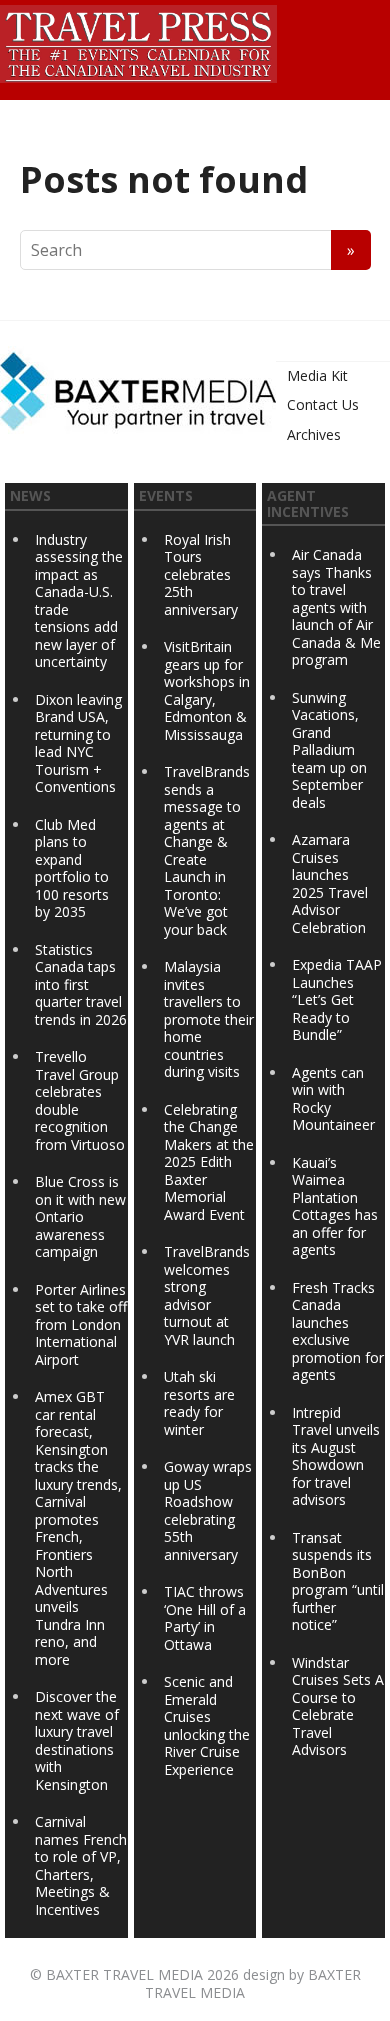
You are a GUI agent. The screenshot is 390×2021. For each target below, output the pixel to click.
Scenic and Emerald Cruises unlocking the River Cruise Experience (207, 1725)
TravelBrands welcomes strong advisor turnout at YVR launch (207, 1295)
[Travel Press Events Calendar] (138, 41)
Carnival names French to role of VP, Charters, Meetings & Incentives (81, 1865)
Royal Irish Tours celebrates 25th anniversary (201, 574)
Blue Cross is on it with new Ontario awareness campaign (80, 1216)
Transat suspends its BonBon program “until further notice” (338, 1581)
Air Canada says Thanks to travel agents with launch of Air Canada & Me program (336, 607)
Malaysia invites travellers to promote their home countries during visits (209, 1019)
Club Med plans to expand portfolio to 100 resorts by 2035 (72, 868)
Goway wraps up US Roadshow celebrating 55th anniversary (208, 1510)
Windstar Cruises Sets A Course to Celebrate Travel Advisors (338, 1706)
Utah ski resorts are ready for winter (199, 1403)
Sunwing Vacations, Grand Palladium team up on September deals (329, 750)
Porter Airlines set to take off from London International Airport (81, 1324)
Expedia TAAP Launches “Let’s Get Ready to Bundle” (337, 999)
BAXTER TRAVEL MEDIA (124, 1974)
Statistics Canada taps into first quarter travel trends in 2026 (81, 984)
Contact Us (323, 404)
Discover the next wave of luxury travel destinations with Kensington (77, 1740)
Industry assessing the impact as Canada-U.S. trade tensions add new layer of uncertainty (79, 601)
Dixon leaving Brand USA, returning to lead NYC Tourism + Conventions (78, 743)
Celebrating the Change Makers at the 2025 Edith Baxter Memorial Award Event (209, 1162)
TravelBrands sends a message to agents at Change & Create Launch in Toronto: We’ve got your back (207, 850)
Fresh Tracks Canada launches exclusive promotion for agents (338, 1331)
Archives (314, 434)
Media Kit (317, 375)
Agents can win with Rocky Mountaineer (333, 1099)
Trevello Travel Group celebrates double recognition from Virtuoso (80, 1100)
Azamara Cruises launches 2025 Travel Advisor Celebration (330, 883)
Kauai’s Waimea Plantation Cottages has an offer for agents (335, 1206)
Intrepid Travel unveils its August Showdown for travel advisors (336, 1456)
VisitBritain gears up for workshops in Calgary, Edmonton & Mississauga (207, 690)
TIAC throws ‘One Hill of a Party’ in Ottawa (205, 1618)
